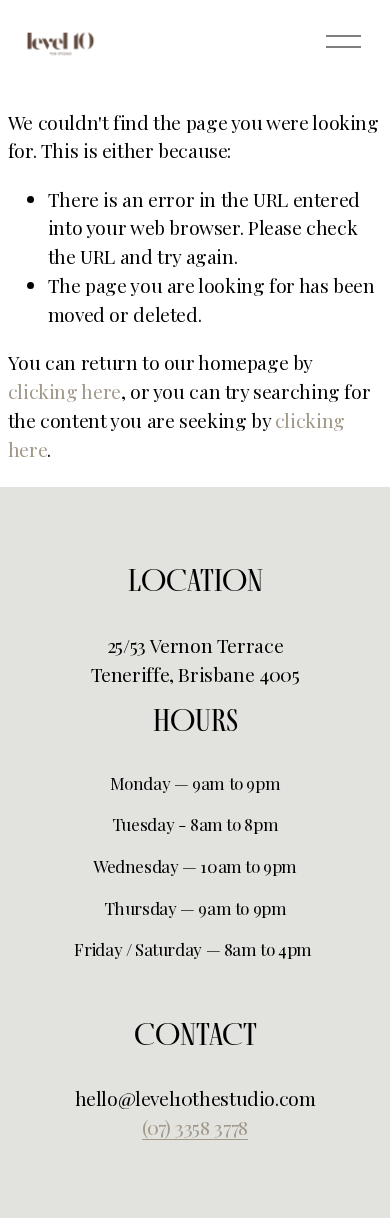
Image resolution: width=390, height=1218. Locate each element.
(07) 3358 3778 (195, 1127)
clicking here (64, 391)
